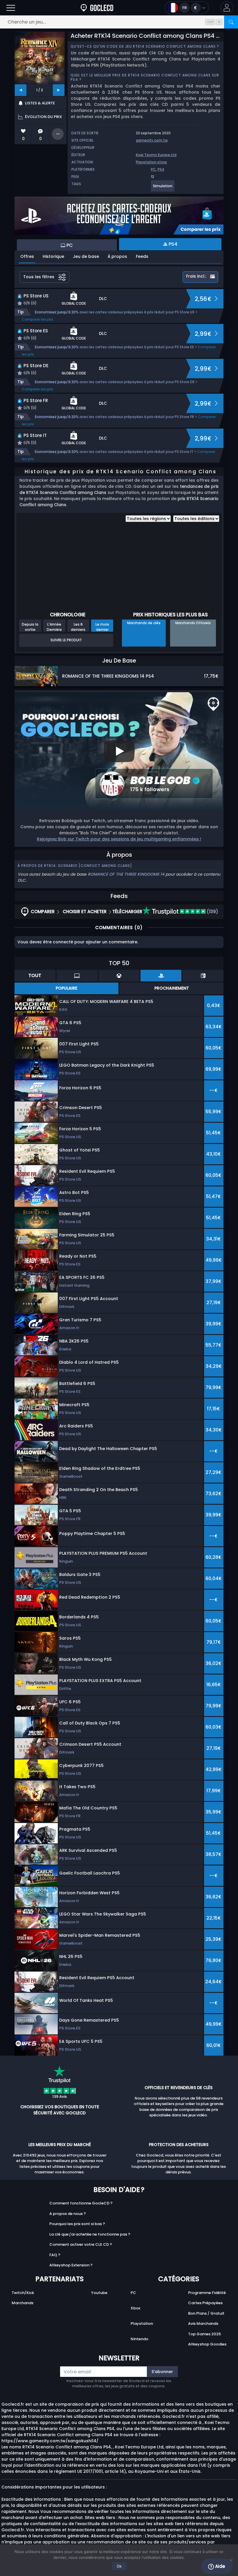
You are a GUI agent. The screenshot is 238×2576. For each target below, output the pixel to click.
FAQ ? (55, 2255)
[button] (227, 8)
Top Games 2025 (204, 2334)
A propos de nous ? (68, 2214)
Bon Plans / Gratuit (206, 2313)
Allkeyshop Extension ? (71, 2265)
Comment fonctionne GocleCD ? (81, 2203)
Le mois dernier (102, 627)
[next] (59, 90)
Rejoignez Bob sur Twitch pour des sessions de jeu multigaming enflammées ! (119, 839)
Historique (53, 256)
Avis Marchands (203, 2324)
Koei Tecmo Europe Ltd (156, 155)
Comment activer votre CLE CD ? (81, 2244)
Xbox (135, 2308)
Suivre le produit (66, 640)
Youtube (99, 2293)
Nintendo (139, 2339)
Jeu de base (86, 256)
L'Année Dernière (54, 627)
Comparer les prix (37, 319)
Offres (27, 256)
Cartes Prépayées (205, 2303)
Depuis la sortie (30, 627)
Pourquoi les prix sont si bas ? (77, 2224)
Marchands (22, 2303)
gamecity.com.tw (152, 140)
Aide (219, 2566)
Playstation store (151, 162)
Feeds (142, 256)
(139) (212, 912)
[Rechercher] (231, 22)
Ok (119, 2566)
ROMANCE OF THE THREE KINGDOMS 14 (126, 874)
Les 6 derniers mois (78, 627)
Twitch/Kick (23, 2293)
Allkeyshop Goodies (207, 2344)
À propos (117, 256)
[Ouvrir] (11, 8)
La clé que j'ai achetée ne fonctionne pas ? (90, 2234)
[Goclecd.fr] (97, 8)
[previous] (21, 90)
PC (153, 169)
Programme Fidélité (207, 2293)
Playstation (142, 2324)
